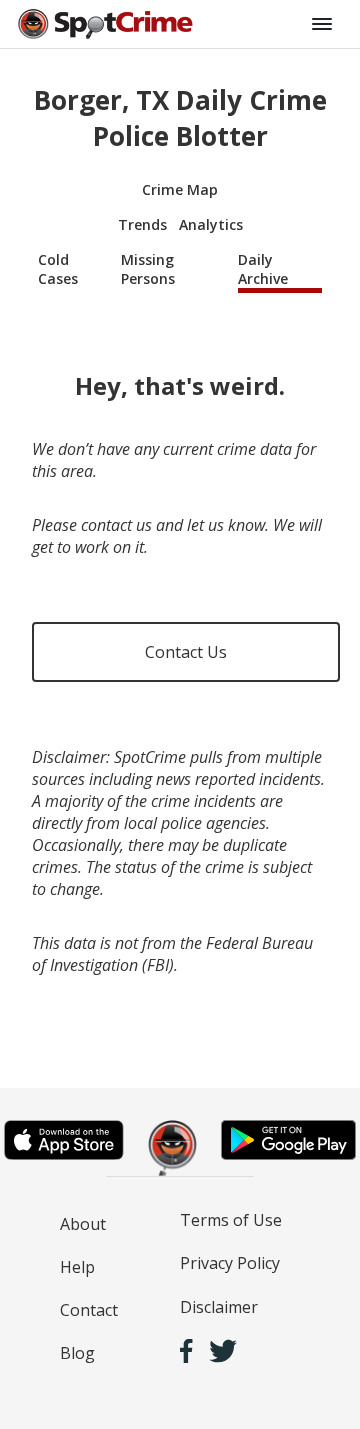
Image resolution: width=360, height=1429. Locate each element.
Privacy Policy (230, 1263)
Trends (142, 224)
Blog (77, 1353)
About (83, 1224)
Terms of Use (231, 1220)
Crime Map (180, 189)
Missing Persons (148, 269)
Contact (89, 1310)
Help (77, 1267)
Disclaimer (219, 1307)
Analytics (211, 224)
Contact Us (186, 652)
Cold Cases (58, 269)
